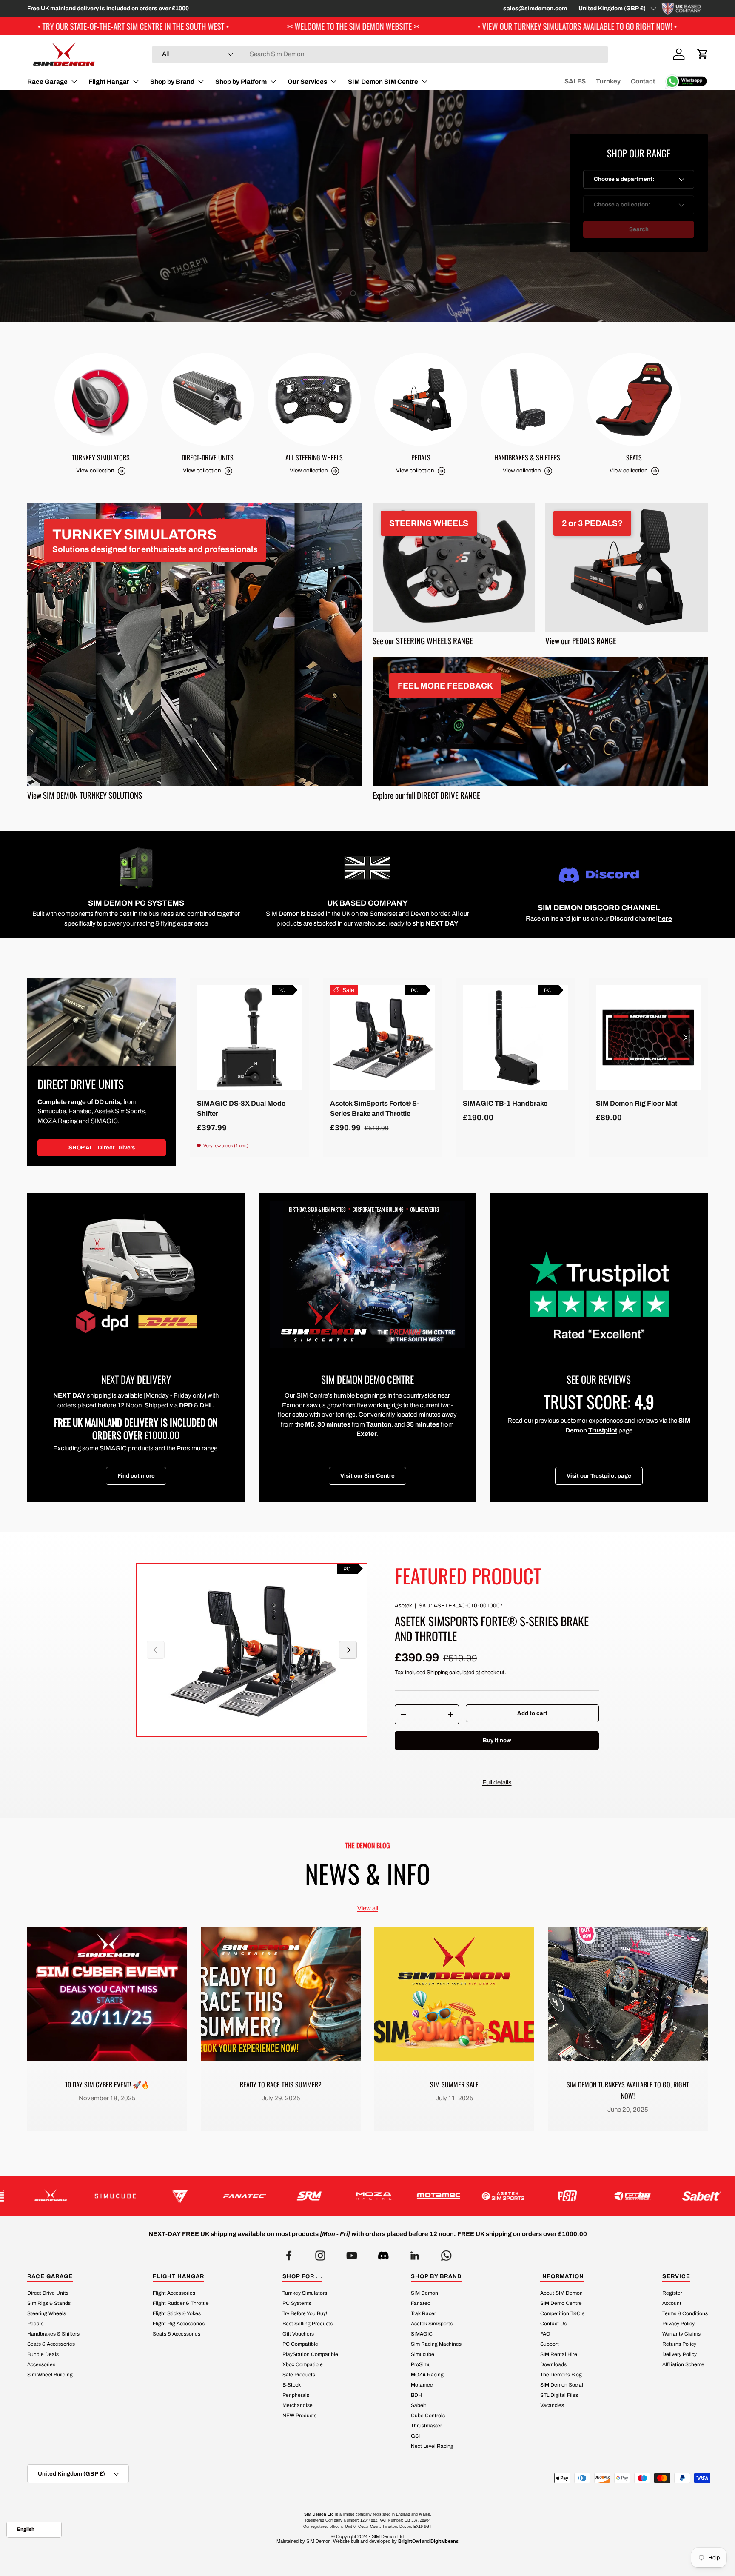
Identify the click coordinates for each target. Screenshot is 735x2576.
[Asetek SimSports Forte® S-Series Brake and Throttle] (383, 1037)
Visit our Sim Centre (367, 1476)
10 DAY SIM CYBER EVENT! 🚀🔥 (107, 2084)
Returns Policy (679, 2344)
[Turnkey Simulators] (101, 399)
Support (550, 2344)
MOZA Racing (427, 2375)
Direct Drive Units (48, 2293)
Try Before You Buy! (305, 2313)
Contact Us (553, 2324)
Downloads (553, 2364)
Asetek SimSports (432, 2324)
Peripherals (296, 2395)
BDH (416, 2395)
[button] (703, 54)
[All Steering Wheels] (314, 399)
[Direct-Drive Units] (208, 399)
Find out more (136, 1476)
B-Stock (292, 2385)
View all (368, 1908)
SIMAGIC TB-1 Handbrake (505, 1103)
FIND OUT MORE (152, 245)
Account (672, 2303)
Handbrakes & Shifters (527, 457)
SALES (575, 81)
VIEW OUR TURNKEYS (69, 245)
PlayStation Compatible (310, 2354)
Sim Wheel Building (50, 2375)
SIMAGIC (422, 2334)
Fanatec (420, 2303)
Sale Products (299, 2375)
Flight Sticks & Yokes (177, 2313)
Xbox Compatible (303, 2364)
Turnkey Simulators (101, 457)
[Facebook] (289, 2253)
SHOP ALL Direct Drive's (102, 1148)
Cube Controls (428, 2416)
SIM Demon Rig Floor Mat (637, 1103)
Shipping (437, 1672)
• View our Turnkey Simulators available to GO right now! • (344, 26)
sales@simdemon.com (535, 8)
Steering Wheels (47, 2313)
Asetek (403, 1605)
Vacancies (552, 2405)
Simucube (423, 2354)
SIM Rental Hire (559, 2354)
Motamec (422, 2385)
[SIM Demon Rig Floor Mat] (648, 1037)
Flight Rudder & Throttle (181, 2303)
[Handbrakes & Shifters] (528, 399)
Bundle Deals (43, 2354)
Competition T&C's (562, 2313)
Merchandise (298, 2405)
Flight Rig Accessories (179, 2324)
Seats (634, 457)
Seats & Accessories (51, 2344)
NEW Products (299, 2416)
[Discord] (383, 2253)
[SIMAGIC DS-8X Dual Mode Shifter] (249, 1037)
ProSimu (421, 2364)
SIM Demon (424, 2293)
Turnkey (608, 81)
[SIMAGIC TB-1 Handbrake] (515, 1037)
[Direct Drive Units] (102, 1022)
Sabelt (419, 2405)
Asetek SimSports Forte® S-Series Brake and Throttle (375, 1108)
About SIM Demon (561, 2293)
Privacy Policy (678, 2324)
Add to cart (532, 1713)
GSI (415, 2436)
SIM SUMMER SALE (454, 2084)
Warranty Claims (681, 2334)
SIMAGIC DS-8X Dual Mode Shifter (241, 1108)
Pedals (421, 457)
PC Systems (297, 2303)
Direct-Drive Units (208, 457)
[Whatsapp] (446, 2253)
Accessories (41, 2364)
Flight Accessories (174, 2293)
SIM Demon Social (562, 2385)
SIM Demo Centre (561, 2303)
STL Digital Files (559, 2395)
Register (672, 2293)
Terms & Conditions (685, 2313)
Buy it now (497, 1740)
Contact (643, 81)
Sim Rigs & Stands (49, 2303)
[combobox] (380, 54)
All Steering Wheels (314, 457)
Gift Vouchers (298, 2334)
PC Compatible (300, 2344)
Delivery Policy (679, 2354)
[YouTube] (352, 2253)
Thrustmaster (426, 2426)
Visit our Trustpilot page (599, 1476)
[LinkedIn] (415, 2253)
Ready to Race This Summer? (281, 2084)
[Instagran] (320, 2253)
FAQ (545, 2334)
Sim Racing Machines (436, 2344)
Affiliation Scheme (683, 2364)
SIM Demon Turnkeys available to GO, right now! (628, 2090)
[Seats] (634, 399)
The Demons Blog (561, 2375)
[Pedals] (421, 399)
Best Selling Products (308, 2324)
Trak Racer (423, 2313)
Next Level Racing (432, 2446)
